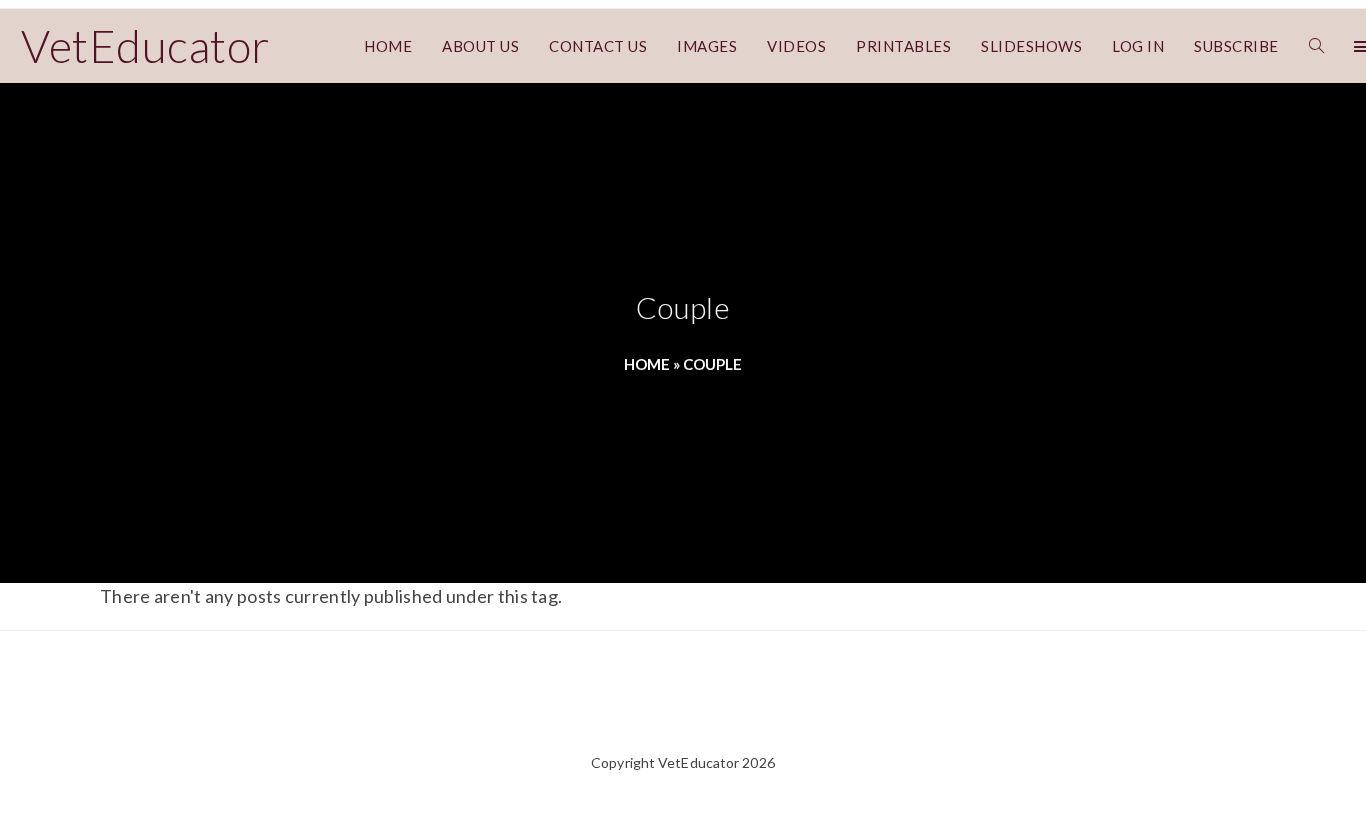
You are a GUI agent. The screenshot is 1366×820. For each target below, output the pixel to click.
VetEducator (145, 46)
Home (647, 364)
